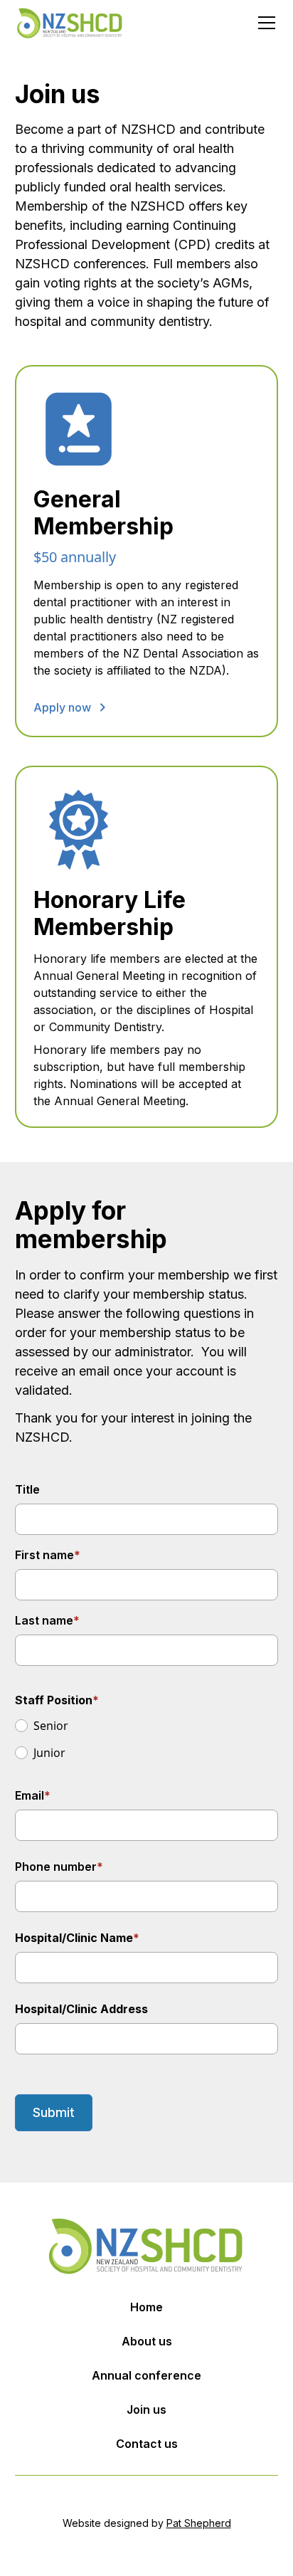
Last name (47, 1620)
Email (33, 1795)
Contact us (147, 2444)
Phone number (59, 1867)
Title (27, 1489)
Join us (146, 2409)
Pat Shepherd (199, 2523)
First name (48, 1555)
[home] (70, 23)
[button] (264, 23)
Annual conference (146, 2375)
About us (147, 2341)
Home (146, 2307)
